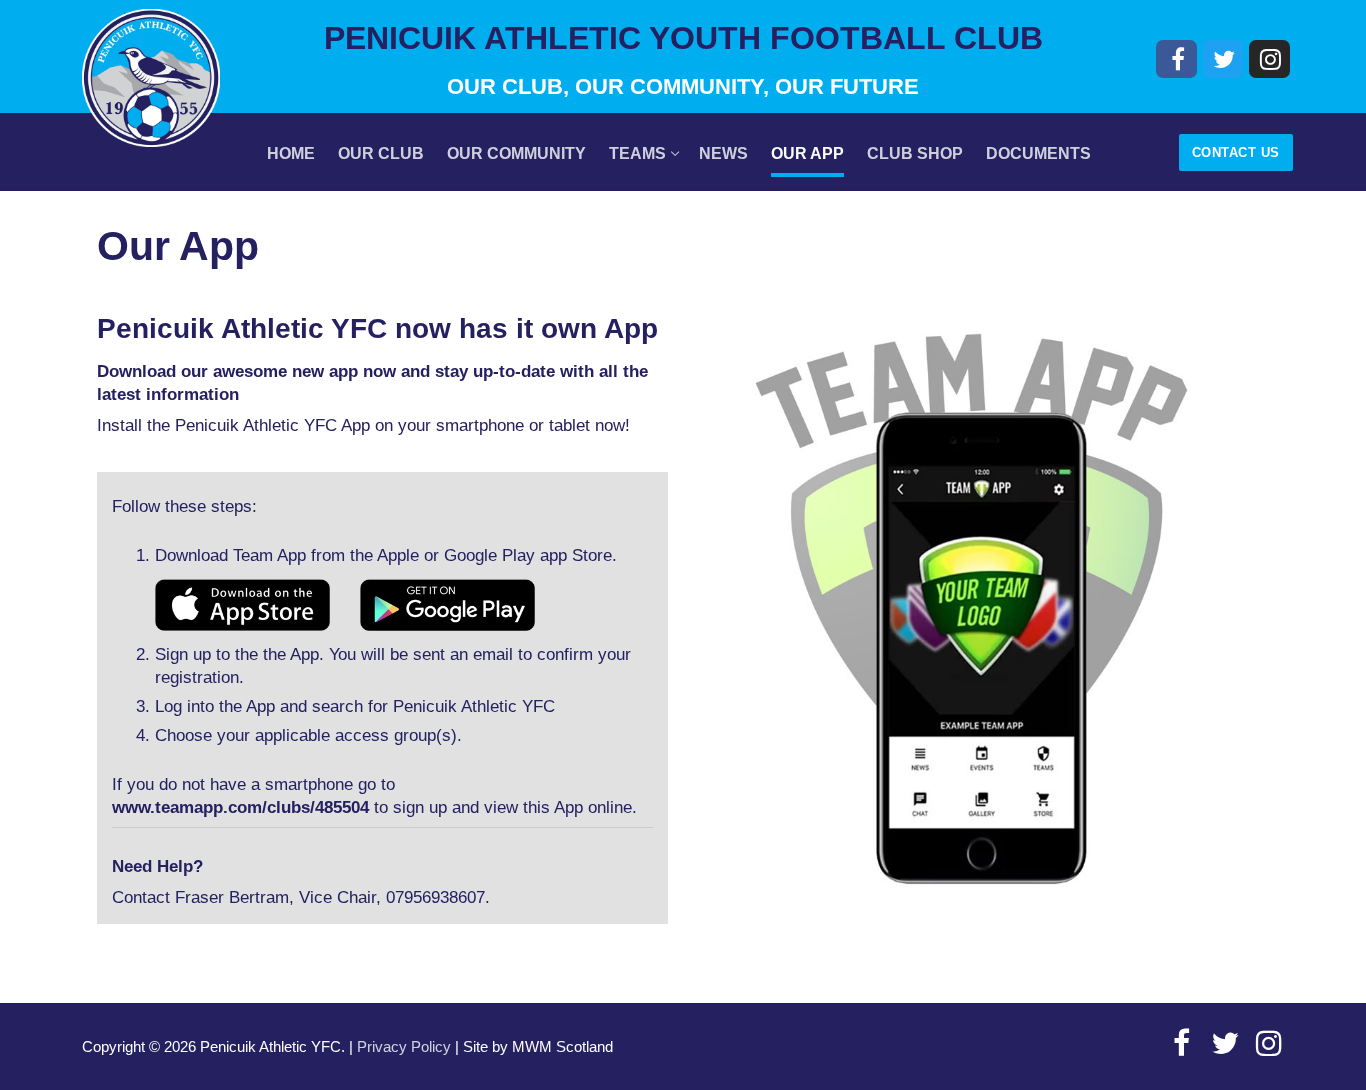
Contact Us (1236, 152)
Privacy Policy (404, 1047)
